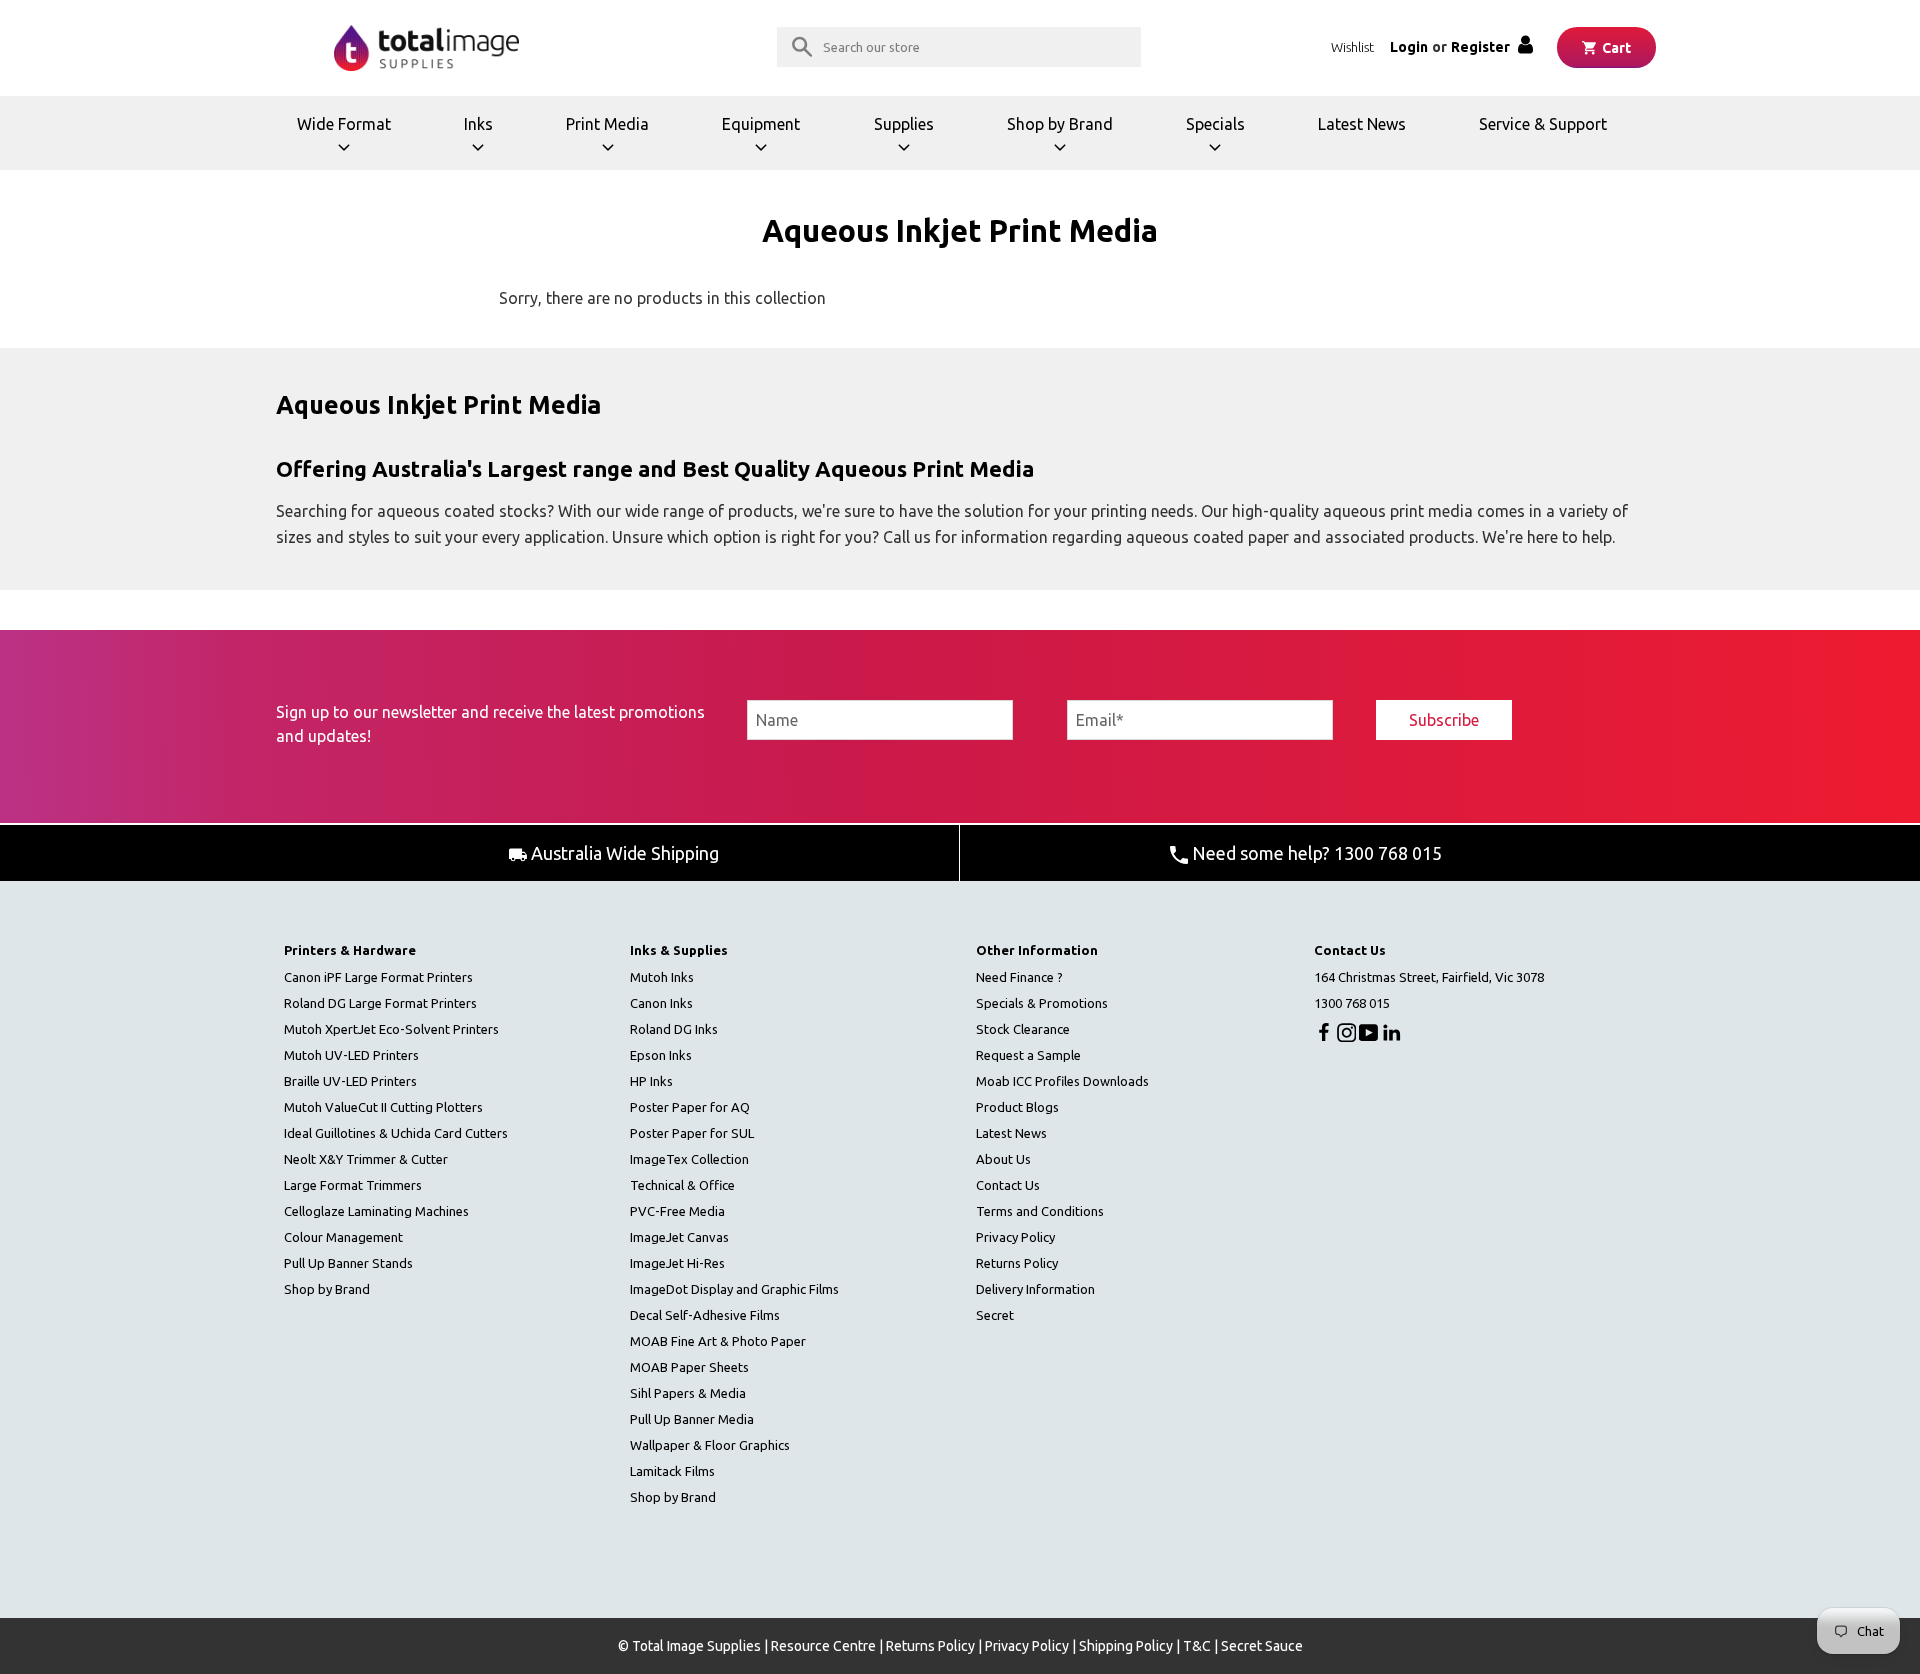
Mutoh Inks (662, 977)
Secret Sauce (1262, 1646)
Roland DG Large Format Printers (380, 1003)
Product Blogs (1017, 1107)
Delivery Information (1035, 1289)
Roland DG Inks (674, 1029)
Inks (496, 142)
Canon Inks (661, 1003)
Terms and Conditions (1040, 1211)
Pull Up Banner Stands (348, 1263)
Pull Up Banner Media (692, 1419)
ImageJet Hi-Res (677, 1263)
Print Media (613, 142)
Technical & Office (682, 1185)
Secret (995, 1315)
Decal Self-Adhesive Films (705, 1315)
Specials (1227, 142)
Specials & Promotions (1042, 1003)
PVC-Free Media (677, 1211)
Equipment (767, 142)
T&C (1197, 1646)
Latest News (1362, 124)
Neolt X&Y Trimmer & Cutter (366, 1159)
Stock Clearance (1023, 1029)
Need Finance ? (1019, 977)
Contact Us (1008, 1185)
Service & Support (1543, 124)
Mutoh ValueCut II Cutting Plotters (383, 1107)
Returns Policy (1017, 1263)
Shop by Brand (1060, 142)
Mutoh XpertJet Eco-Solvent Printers (391, 1029)
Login (1409, 47)
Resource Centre (823, 1646)
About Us (1003, 1159)
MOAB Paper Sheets (689, 1367)
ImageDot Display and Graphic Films (734, 1289)
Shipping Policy (1126, 1646)
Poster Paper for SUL (692, 1133)
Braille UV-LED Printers (350, 1081)
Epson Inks (661, 1055)
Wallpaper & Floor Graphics (710, 1445)
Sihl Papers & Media (688, 1393)
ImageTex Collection (689, 1159)
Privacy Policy (1015, 1237)
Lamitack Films (672, 1471)
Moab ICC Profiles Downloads (1062, 1081)
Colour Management (343, 1237)
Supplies (915, 142)
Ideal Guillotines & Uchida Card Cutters (396, 1133)
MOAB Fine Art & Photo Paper (718, 1341)
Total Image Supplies (696, 1646)
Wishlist (1352, 47)
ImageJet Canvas (679, 1237)
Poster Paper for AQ (690, 1107)
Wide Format (346, 142)
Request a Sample (1028, 1055)
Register (1480, 47)
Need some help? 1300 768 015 (1315, 853)
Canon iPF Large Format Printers (378, 977)
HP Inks (651, 1081)
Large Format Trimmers (353, 1185)
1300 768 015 (1352, 1003)
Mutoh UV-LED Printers (351, 1055)
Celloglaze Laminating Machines (376, 1211)
